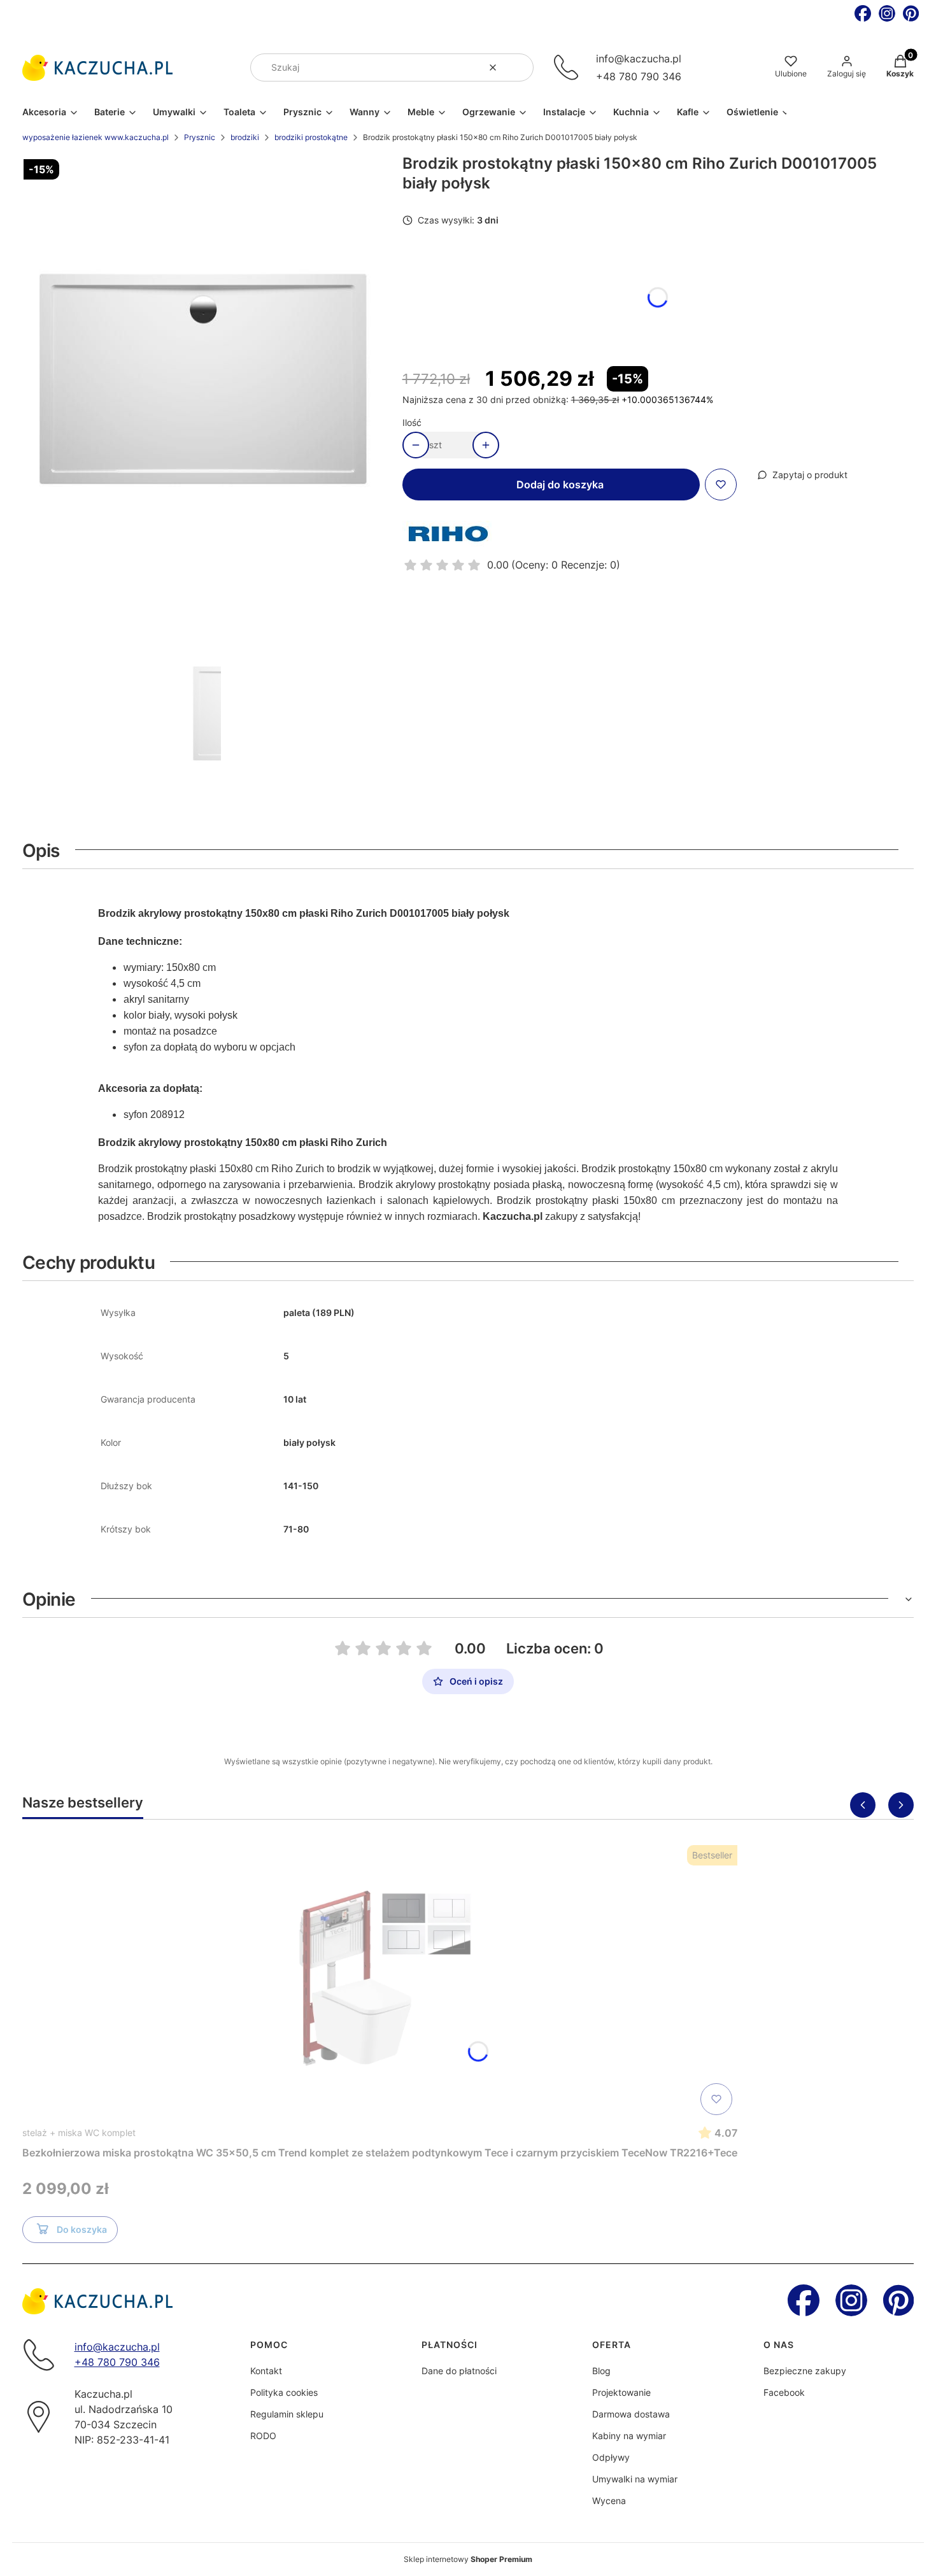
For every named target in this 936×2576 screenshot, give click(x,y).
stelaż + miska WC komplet (79, 2133)
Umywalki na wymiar (635, 2479)
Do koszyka (82, 2229)
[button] (519, 67)
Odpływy (611, 2457)
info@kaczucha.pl (639, 59)
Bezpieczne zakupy (805, 2371)
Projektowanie (621, 2392)
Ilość (412, 422)
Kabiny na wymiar (629, 2436)
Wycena (609, 2501)
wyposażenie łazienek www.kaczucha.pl (96, 137)
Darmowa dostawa (631, 2414)
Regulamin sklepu (287, 2414)
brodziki (245, 137)
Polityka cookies (284, 2392)
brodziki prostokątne (311, 137)
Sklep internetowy (468, 2559)
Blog (601, 2371)
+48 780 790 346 (639, 76)
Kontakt (266, 2371)
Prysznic (200, 137)
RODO (263, 2436)
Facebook (784, 2392)
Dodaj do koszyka (560, 485)
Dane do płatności (459, 2371)
